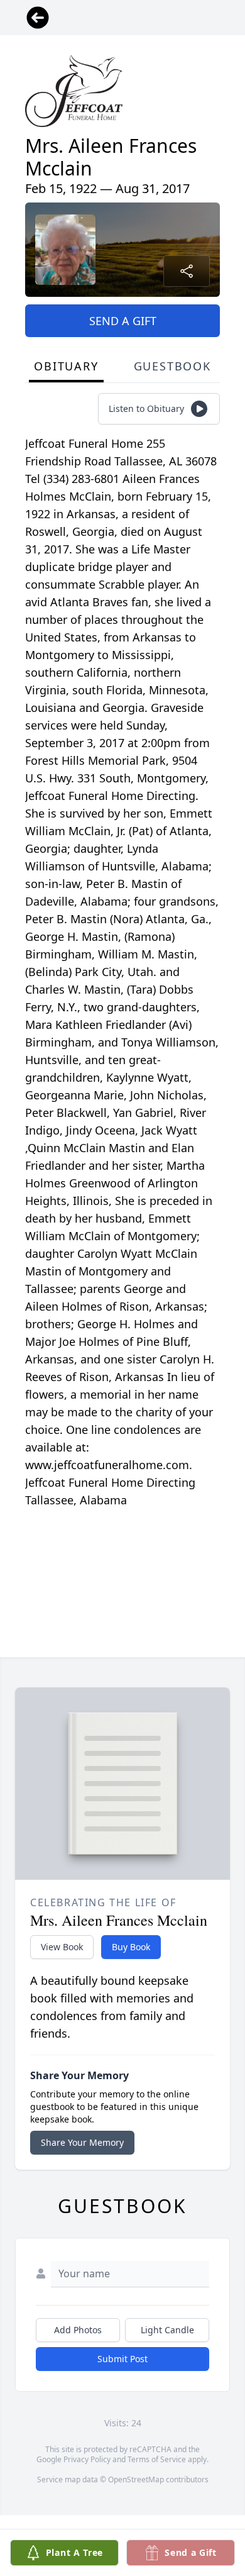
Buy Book (131, 1947)
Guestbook (172, 366)
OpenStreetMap (136, 2479)
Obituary (66, 366)
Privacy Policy (87, 2459)
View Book (62, 1947)
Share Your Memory (82, 2142)
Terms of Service (157, 2459)
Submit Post (122, 2359)
